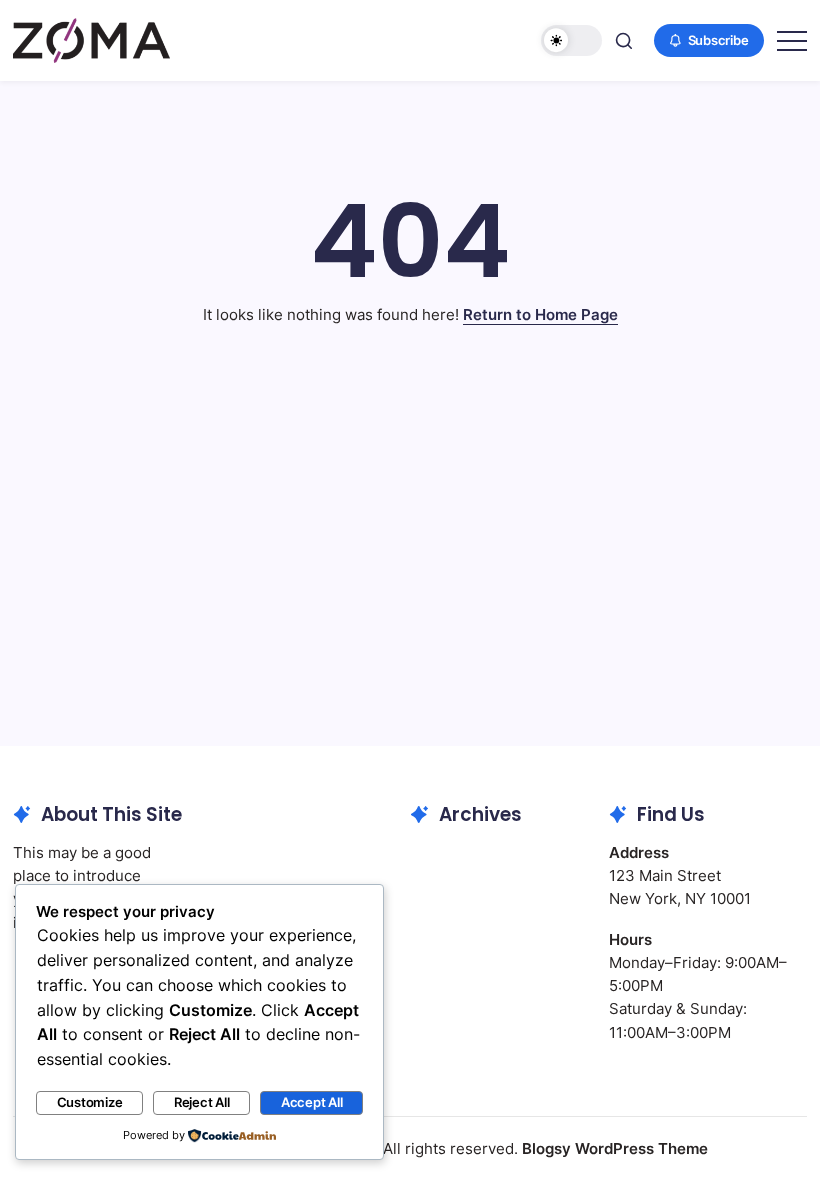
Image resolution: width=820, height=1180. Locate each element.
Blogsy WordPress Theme (615, 1148)
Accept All (312, 1102)
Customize (90, 1102)
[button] (571, 40)
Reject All (202, 1102)
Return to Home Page (540, 314)
